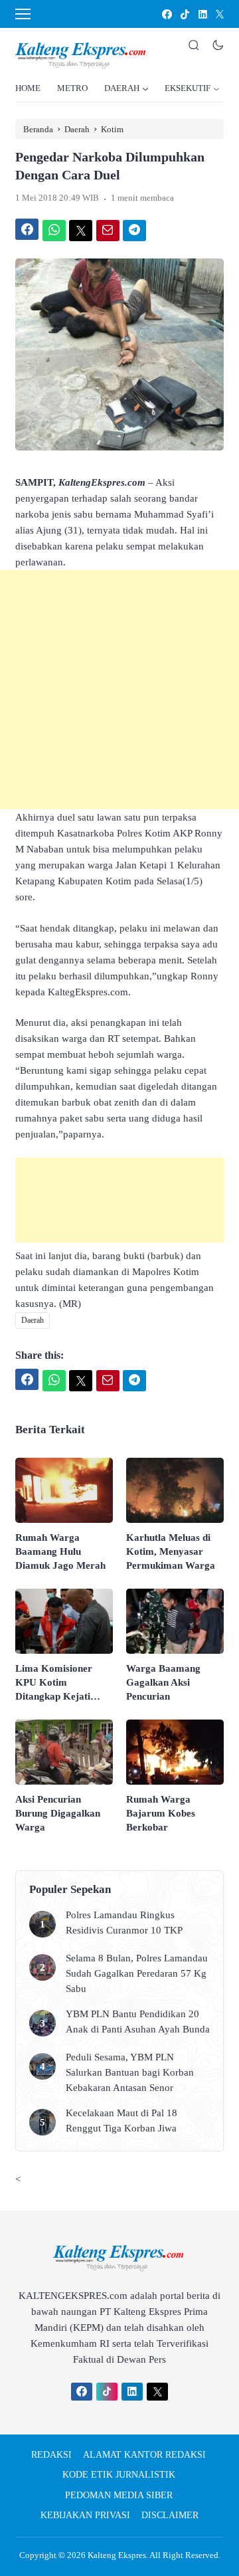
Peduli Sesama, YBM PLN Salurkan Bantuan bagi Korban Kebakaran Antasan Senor (130, 2072)
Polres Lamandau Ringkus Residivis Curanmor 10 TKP (124, 1923)
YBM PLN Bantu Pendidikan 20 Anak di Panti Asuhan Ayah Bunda (138, 2022)
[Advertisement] (119, 690)
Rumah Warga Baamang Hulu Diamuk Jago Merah (60, 1551)
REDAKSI (51, 2455)
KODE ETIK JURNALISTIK (119, 2475)
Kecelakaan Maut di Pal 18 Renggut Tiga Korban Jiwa (121, 2121)
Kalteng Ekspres (117, 2555)
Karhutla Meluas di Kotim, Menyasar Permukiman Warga (171, 1551)
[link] (166, 14)
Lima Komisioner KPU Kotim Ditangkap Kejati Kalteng (54, 1683)
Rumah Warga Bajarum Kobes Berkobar (161, 1813)
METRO (72, 88)
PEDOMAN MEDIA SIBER (119, 2495)
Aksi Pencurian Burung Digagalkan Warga (58, 1813)
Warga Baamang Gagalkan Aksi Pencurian (163, 1682)
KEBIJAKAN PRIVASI (85, 2515)
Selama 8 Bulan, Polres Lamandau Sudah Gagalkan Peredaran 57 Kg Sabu (137, 1973)
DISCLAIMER (170, 2515)
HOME (28, 88)
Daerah (33, 1320)
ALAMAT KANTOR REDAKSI (144, 2455)
